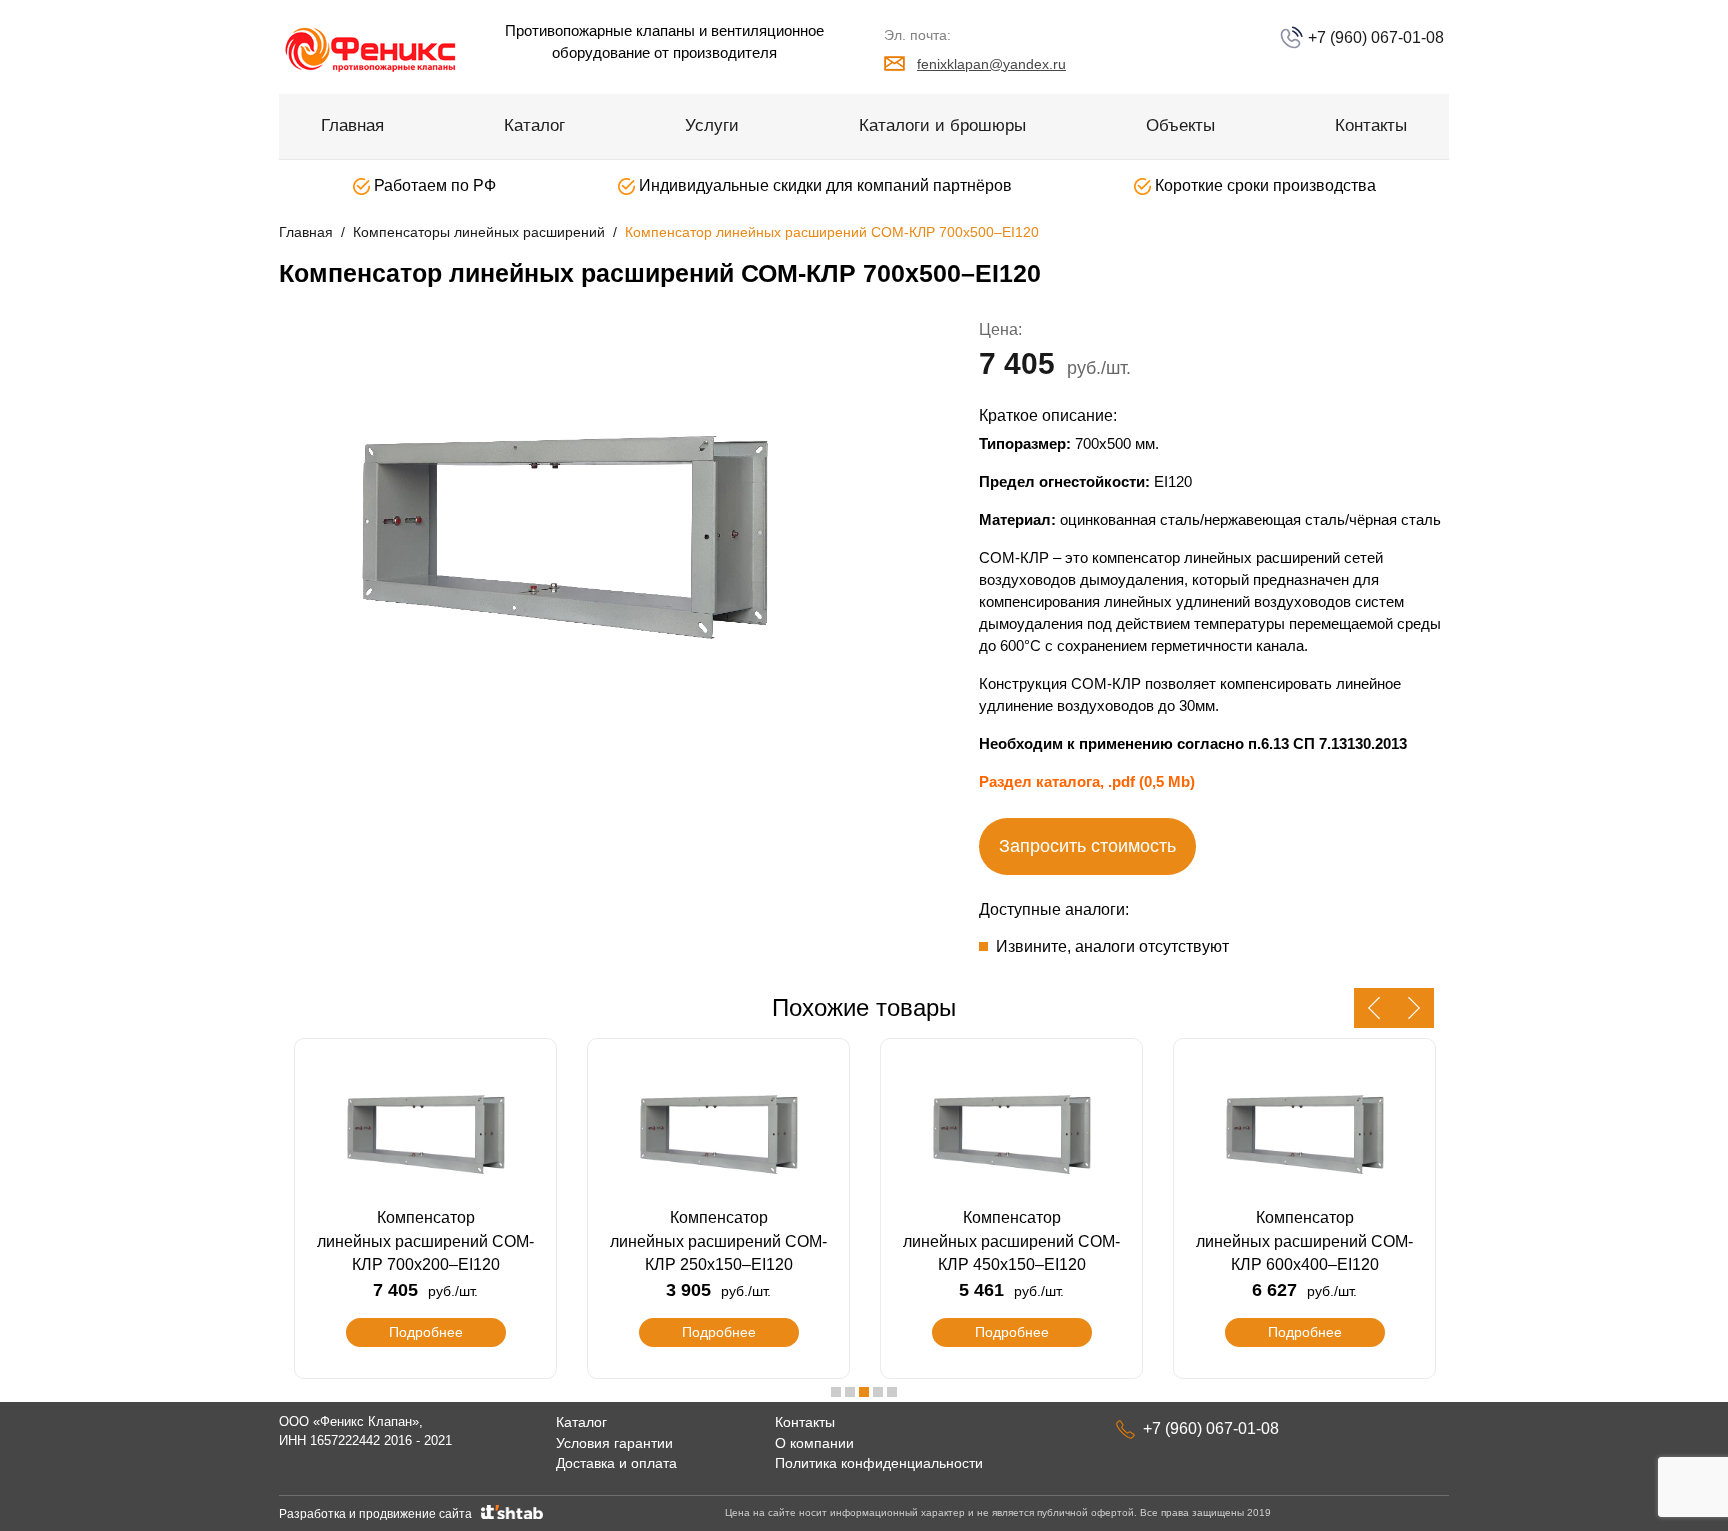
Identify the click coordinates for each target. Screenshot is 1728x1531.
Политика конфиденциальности (879, 1463)
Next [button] (1414, 1008)
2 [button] (850, 1392)
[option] (564, 532)
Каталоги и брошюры (942, 125)
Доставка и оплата (616, 1463)
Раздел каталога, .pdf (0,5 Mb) (1087, 781)
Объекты (1180, 125)
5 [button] (892, 1392)
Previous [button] (1374, 1008)
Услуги (712, 125)
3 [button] (864, 1392)
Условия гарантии (614, 1443)
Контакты (1371, 125)
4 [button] (878, 1392)
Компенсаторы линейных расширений (479, 232)
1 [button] (836, 1392)
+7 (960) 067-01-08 (1374, 37)
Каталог (534, 125)
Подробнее (426, 1332)
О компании (814, 1443)
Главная (352, 125)
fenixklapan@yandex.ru (991, 64)
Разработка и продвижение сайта (378, 1514)
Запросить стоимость (1087, 846)
